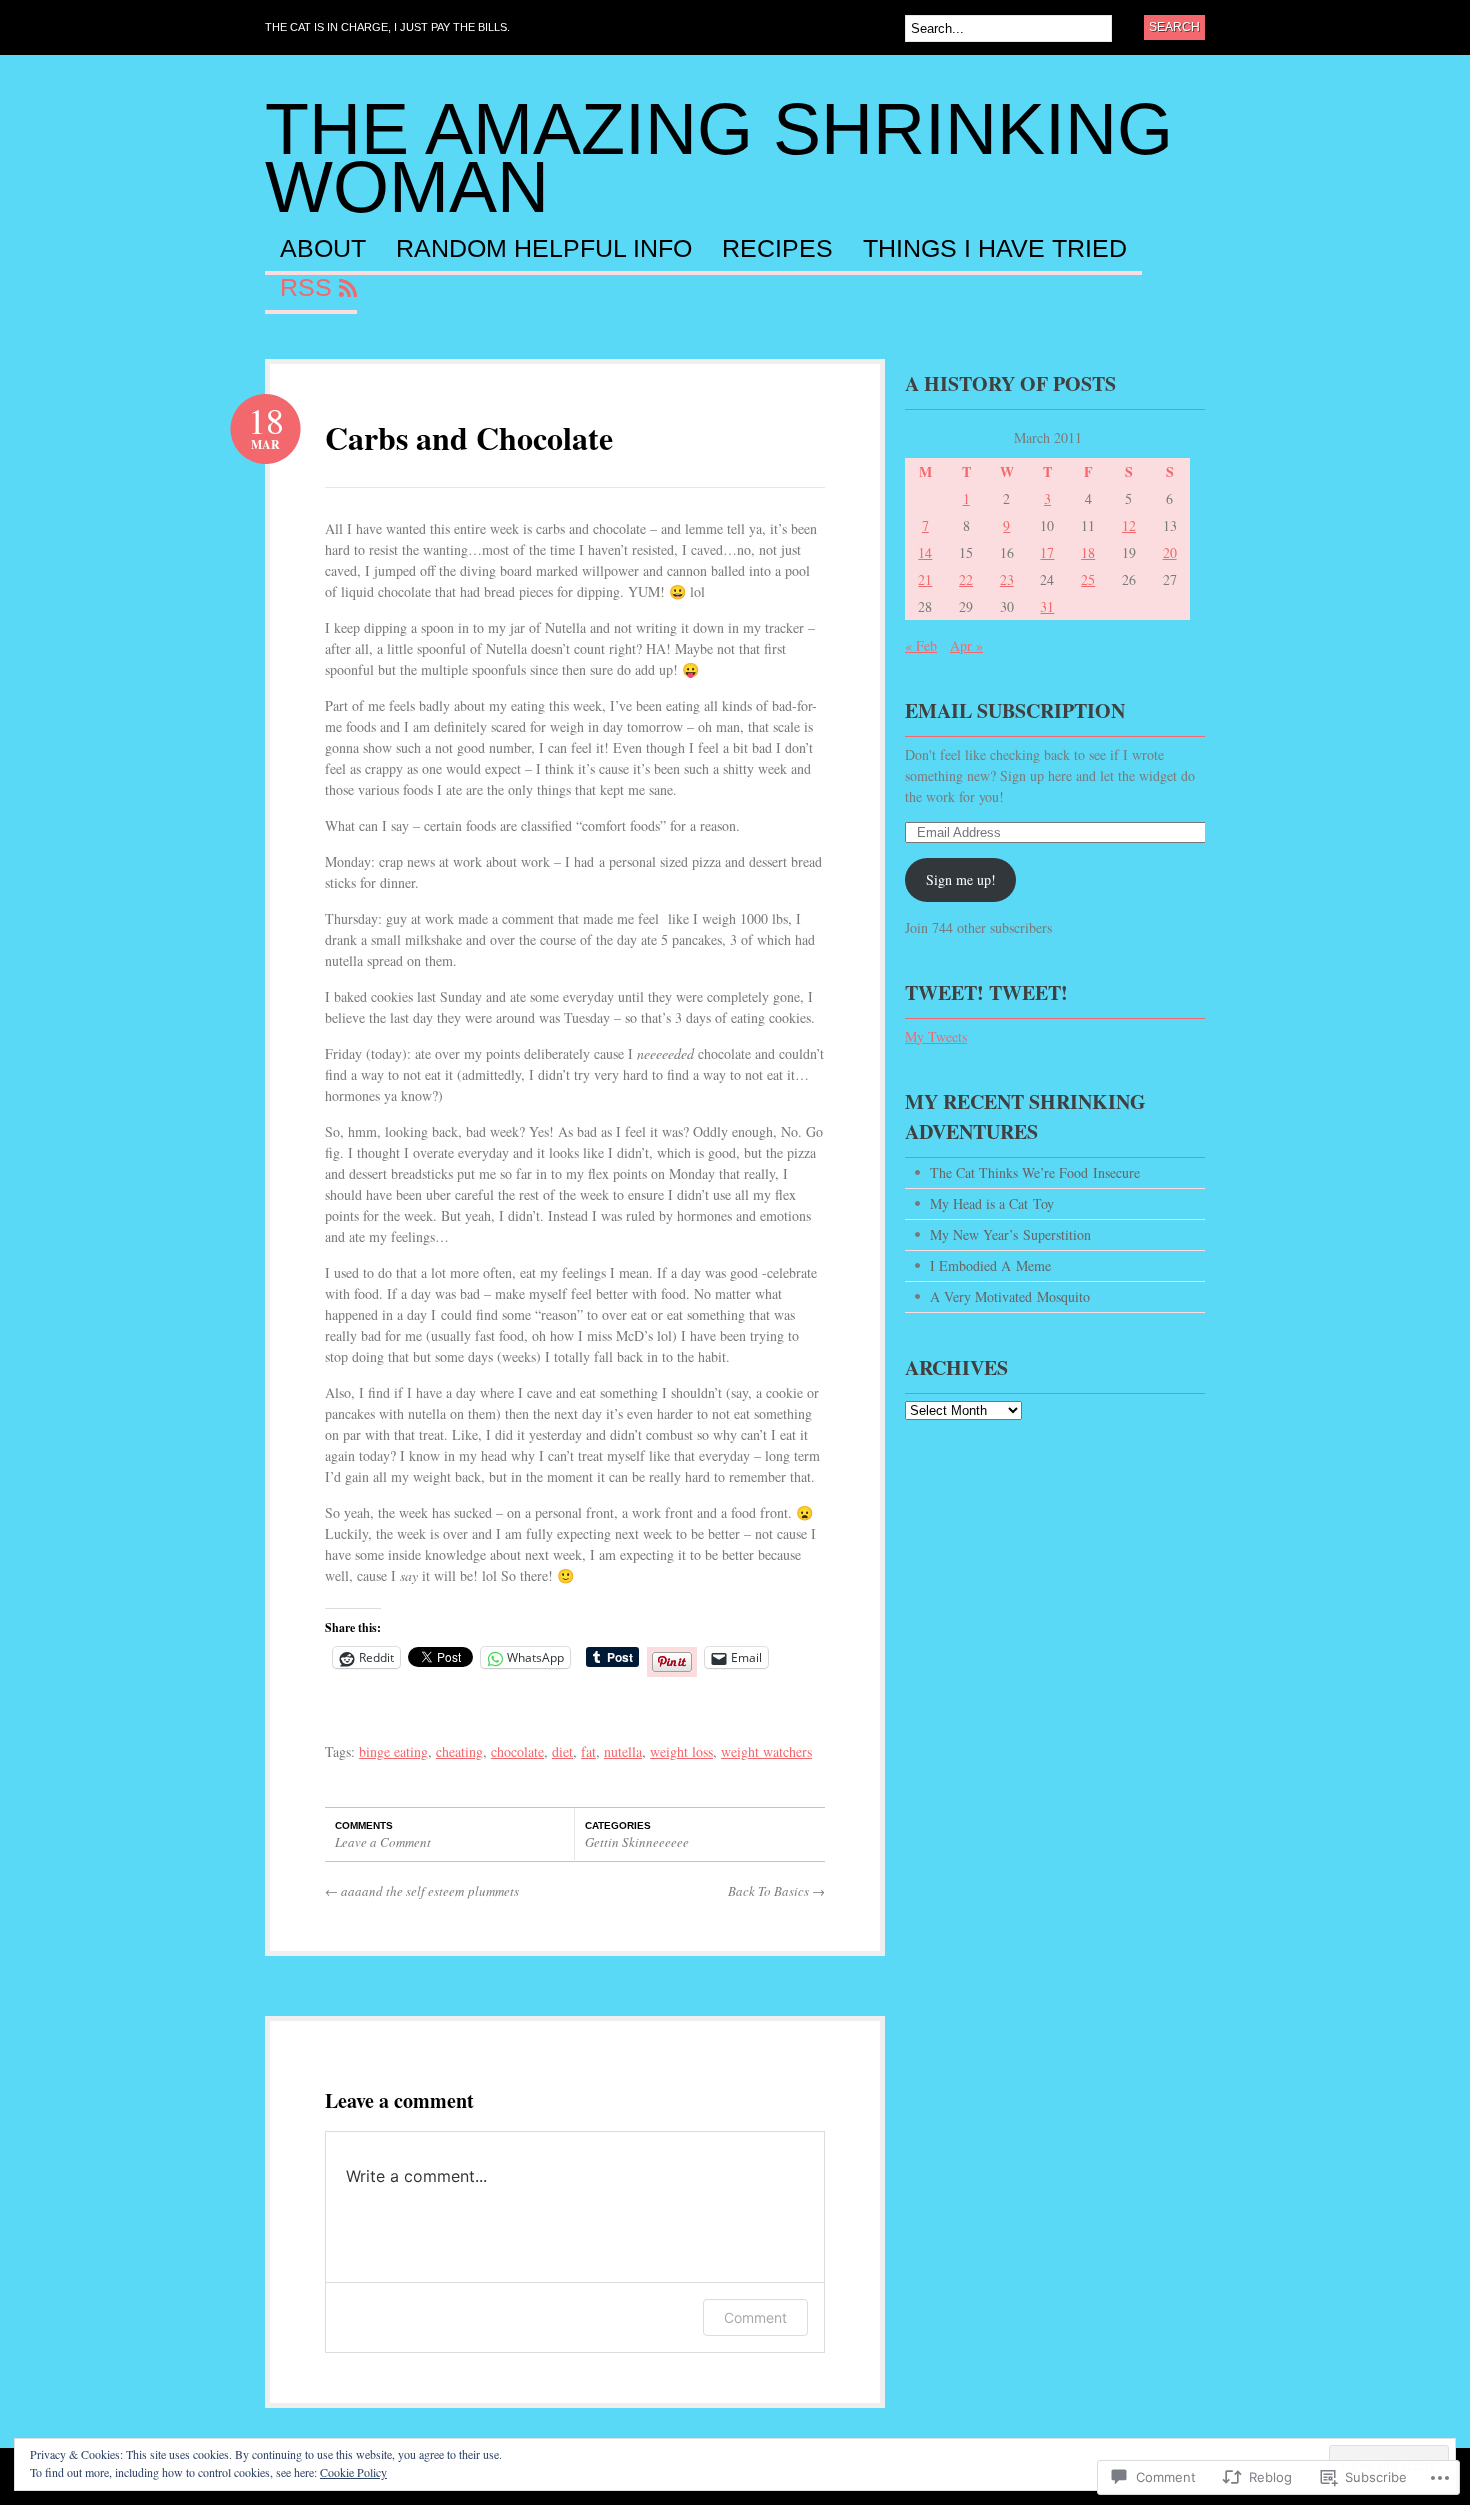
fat (588, 1751)
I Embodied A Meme (990, 1265)
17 (1047, 552)
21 (925, 579)
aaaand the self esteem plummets (422, 1891)
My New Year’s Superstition (1010, 1234)
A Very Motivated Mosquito (1010, 1296)
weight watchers (766, 1751)
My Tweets (936, 1036)
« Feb (921, 645)
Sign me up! (961, 879)
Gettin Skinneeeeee (637, 1842)
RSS (306, 288)
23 (1007, 579)
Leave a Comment (383, 1842)
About (323, 249)
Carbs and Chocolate (469, 437)
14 (925, 552)
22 (966, 579)
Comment (755, 2317)
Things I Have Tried (995, 249)
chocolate (517, 1751)
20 (1170, 552)
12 (1129, 525)
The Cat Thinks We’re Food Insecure (1035, 1172)
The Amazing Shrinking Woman (719, 158)
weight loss (681, 1751)
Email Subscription (1015, 710)
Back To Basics (776, 1891)
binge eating (393, 1751)
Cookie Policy (353, 2472)
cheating (459, 1751)
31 (1047, 606)
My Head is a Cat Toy (992, 1203)
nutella (623, 1751)
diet (562, 1751)
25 (1088, 579)
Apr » (966, 645)
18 (1088, 552)
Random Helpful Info (544, 249)
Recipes (777, 249)
